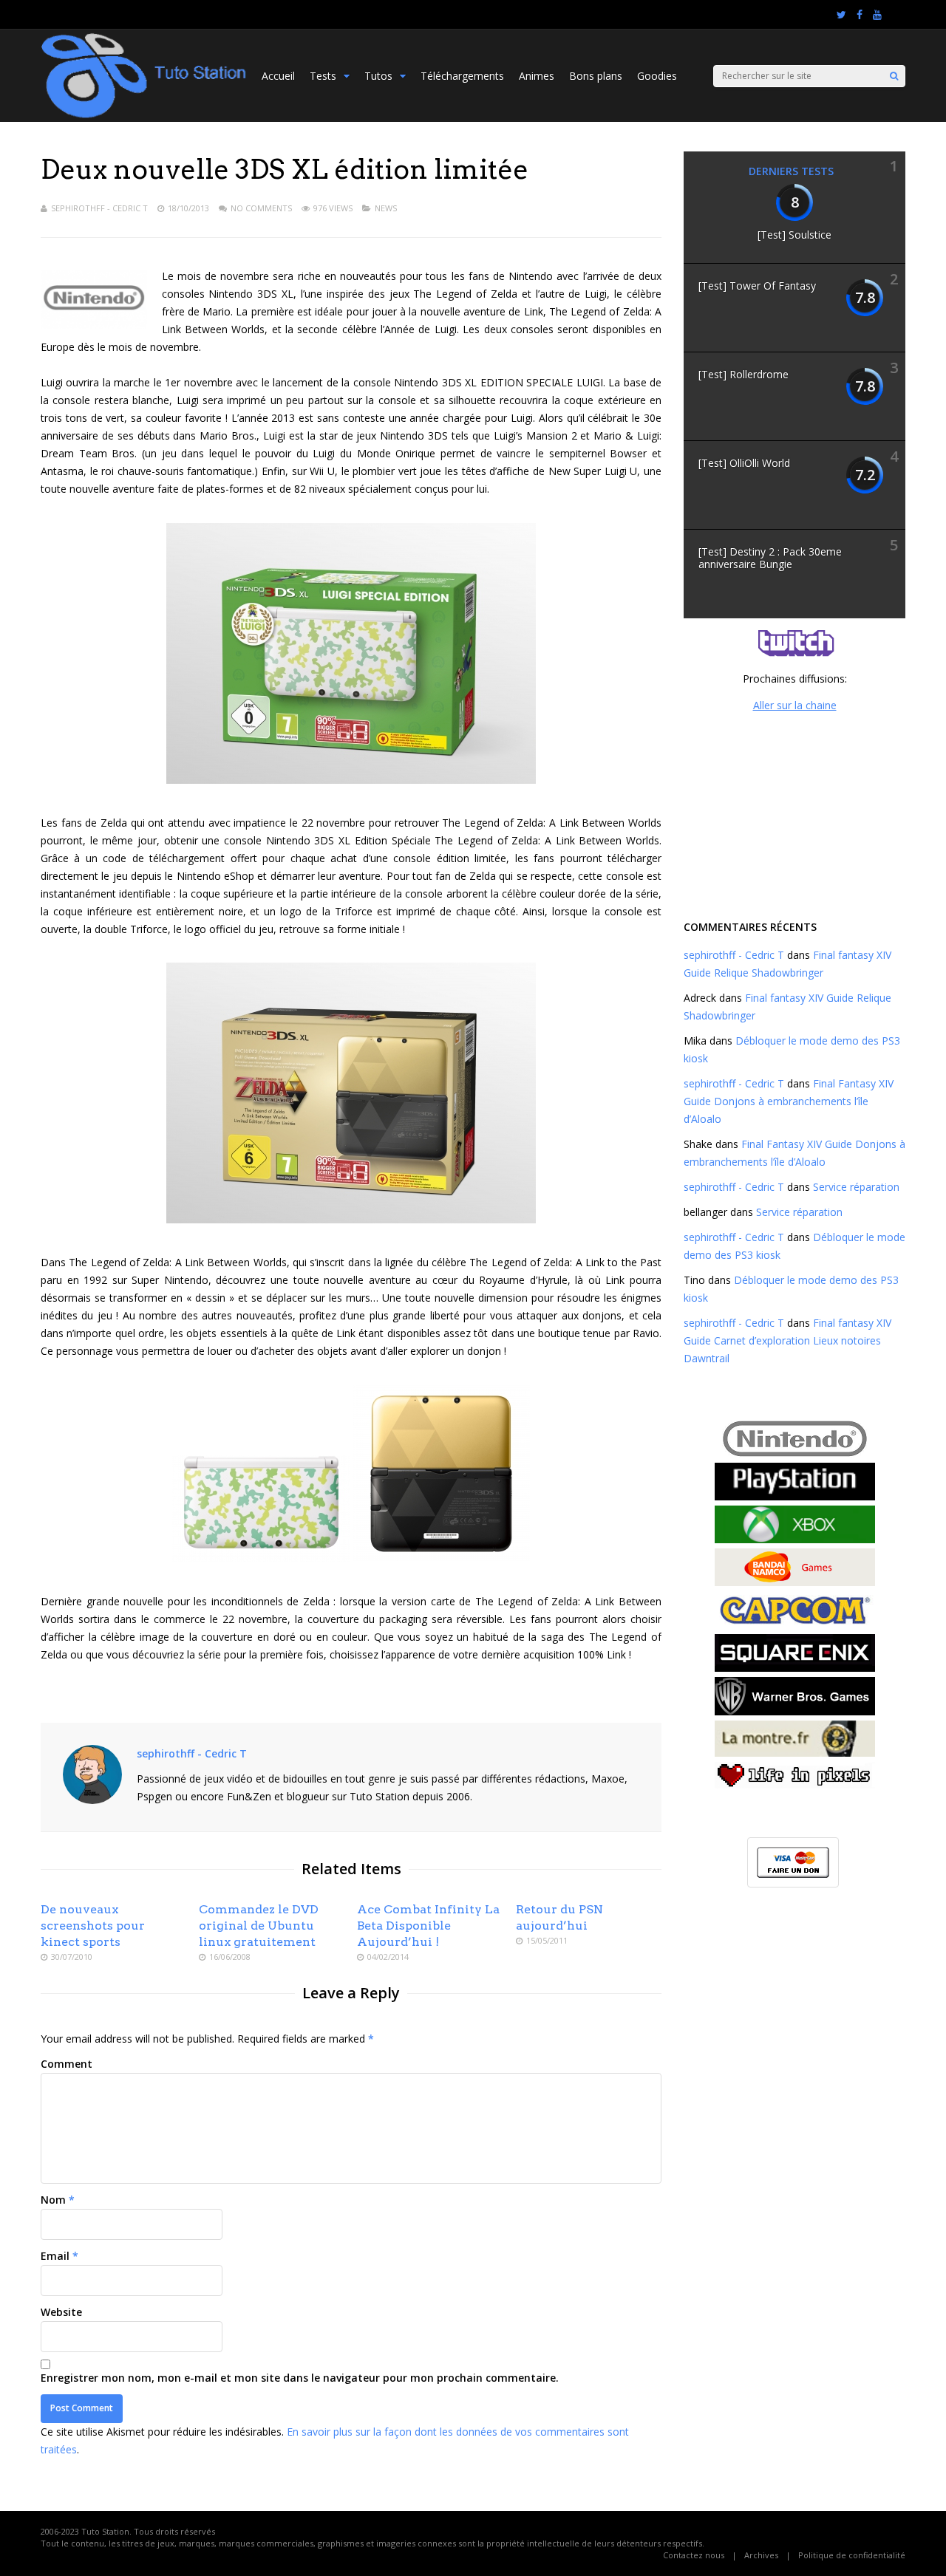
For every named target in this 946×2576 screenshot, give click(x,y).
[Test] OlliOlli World (744, 463)
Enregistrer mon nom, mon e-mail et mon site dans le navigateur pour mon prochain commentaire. (300, 2378)
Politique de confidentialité (852, 2555)
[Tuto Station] (144, 116)
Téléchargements (462, 76)
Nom (53, 2200)
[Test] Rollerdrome (743, 374)
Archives (761, 2555)
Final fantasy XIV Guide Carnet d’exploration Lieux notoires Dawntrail (787, 1340)
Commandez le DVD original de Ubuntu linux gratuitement (259, 1926)
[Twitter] (841, 15)
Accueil (278, 76)
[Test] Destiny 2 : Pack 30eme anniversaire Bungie (770, 558)
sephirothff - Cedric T (99, 208)
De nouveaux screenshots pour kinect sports (93, 1926)
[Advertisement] (794, 814)
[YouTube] (877, 15)
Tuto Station (105, 2531)
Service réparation (856, 1187)
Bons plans (596, 76)
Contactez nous (694, 2555)
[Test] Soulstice (794, 235)
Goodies (657, 76)
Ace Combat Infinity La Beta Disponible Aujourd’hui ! (428, 1926)
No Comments (261, 208)
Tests (323, 76)
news (386, 208)
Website (61, 2312)
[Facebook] (860, 15)
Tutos (378, 76)
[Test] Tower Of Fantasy (757, 286)
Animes (537, 76)
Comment (67, 2064)
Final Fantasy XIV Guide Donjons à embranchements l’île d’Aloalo (789, 1101)
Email (55, 2256)
